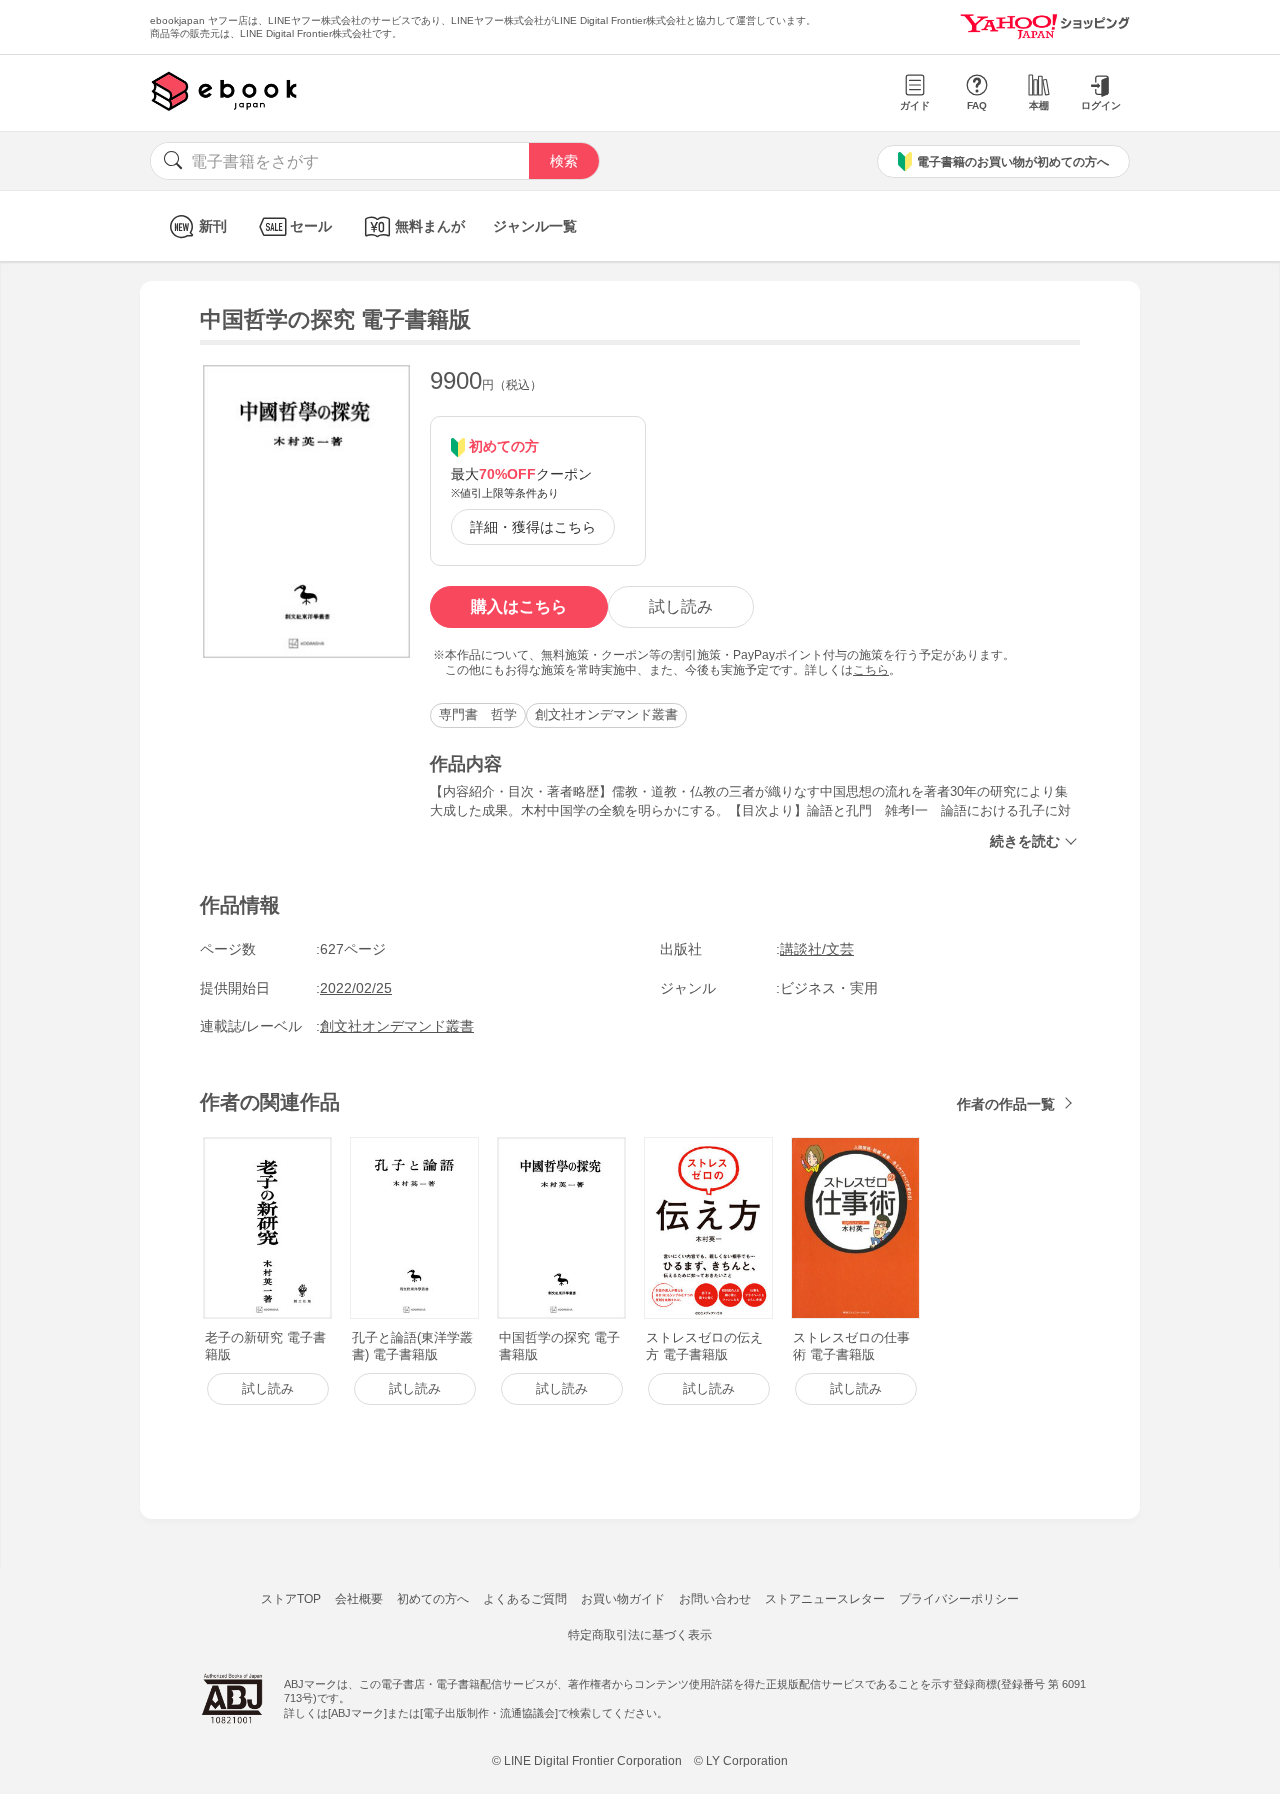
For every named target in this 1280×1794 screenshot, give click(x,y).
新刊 (213, 226)
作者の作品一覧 (1006, 1104)
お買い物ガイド (623, 1599)
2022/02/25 (356, 988)
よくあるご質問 (525, 1599)
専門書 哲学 (478, 714)
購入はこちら (519, 606)
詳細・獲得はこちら (533, 527)
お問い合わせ (715, 1599)
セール (311, 226)
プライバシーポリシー (959, 1599)
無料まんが (430, 226)
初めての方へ (433, 1599)
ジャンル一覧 (535, 226)
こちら (871, 670)
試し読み (681, 606)
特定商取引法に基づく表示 (640, 1635)
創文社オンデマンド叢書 (606, 714)
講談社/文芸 (817, 949)
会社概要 (359, 1599)
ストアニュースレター (825, 1599)
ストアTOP (291, 1599)
